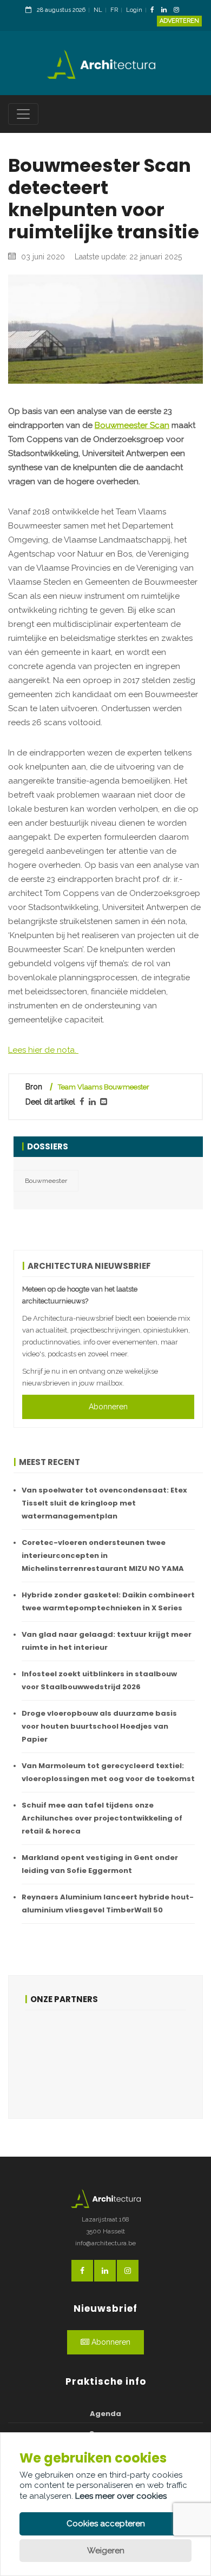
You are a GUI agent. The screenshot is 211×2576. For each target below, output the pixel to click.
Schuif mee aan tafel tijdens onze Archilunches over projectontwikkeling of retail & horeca (102, 1818)
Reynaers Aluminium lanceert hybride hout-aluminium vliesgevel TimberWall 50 (108, 1903)
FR (114, 10)
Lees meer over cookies (121, 2496)
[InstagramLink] (179, 11)
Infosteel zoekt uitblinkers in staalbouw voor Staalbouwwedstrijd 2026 (99, 1680)
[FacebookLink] (155, 11)
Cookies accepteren (106, 2524)
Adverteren (179, 21)
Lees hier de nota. (43, 1050)
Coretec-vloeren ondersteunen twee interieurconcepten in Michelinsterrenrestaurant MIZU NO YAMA (103, 1555)
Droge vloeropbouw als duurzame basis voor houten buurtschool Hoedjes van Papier (99, 1726)
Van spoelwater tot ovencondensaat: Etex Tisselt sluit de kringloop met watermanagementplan (104, 1503)
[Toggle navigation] (23, 114)
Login (134, 10)
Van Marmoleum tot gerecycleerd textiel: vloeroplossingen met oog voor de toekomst (108, 1772)
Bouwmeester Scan (132, 425)
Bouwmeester (46, 1181)
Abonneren (108, 1407)
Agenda (105, 2414)
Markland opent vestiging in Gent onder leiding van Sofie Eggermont (100, 1864)
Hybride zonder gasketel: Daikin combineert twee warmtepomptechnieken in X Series (108, 1601)
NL (98, 10)
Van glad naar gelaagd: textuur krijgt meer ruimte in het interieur (107, 1641)
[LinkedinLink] (167, 11)
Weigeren (106, 2551)
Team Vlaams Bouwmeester (104, 1087)
